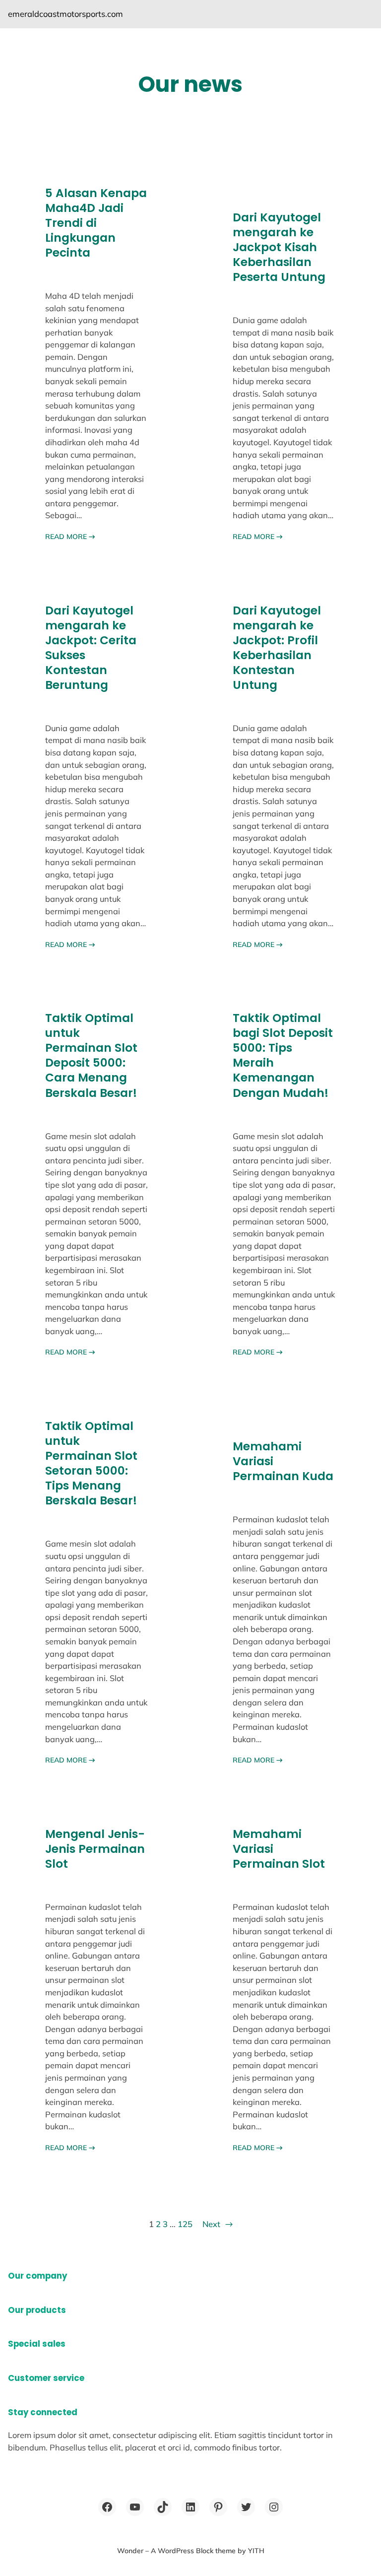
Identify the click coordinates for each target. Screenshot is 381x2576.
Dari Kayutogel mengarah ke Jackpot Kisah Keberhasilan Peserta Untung (279, 247)
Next (218, 2224)
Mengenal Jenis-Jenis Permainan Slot (95, 1849)
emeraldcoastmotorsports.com (65, 14)
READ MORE (70, 537)
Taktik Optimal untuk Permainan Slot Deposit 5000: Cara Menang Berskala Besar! (91, 1055)
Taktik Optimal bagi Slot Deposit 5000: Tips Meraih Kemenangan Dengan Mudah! (283, 1055)
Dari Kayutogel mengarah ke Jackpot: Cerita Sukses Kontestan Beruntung (91, 648)
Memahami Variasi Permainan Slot (279, 1849)
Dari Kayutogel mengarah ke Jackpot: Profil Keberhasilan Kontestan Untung (277, 648)
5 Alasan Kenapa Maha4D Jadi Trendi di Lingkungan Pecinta (96, 223)
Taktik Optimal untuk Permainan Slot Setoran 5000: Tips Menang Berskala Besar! (91, 1463)
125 (185, 2224)
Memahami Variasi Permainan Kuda (283, 1461)
